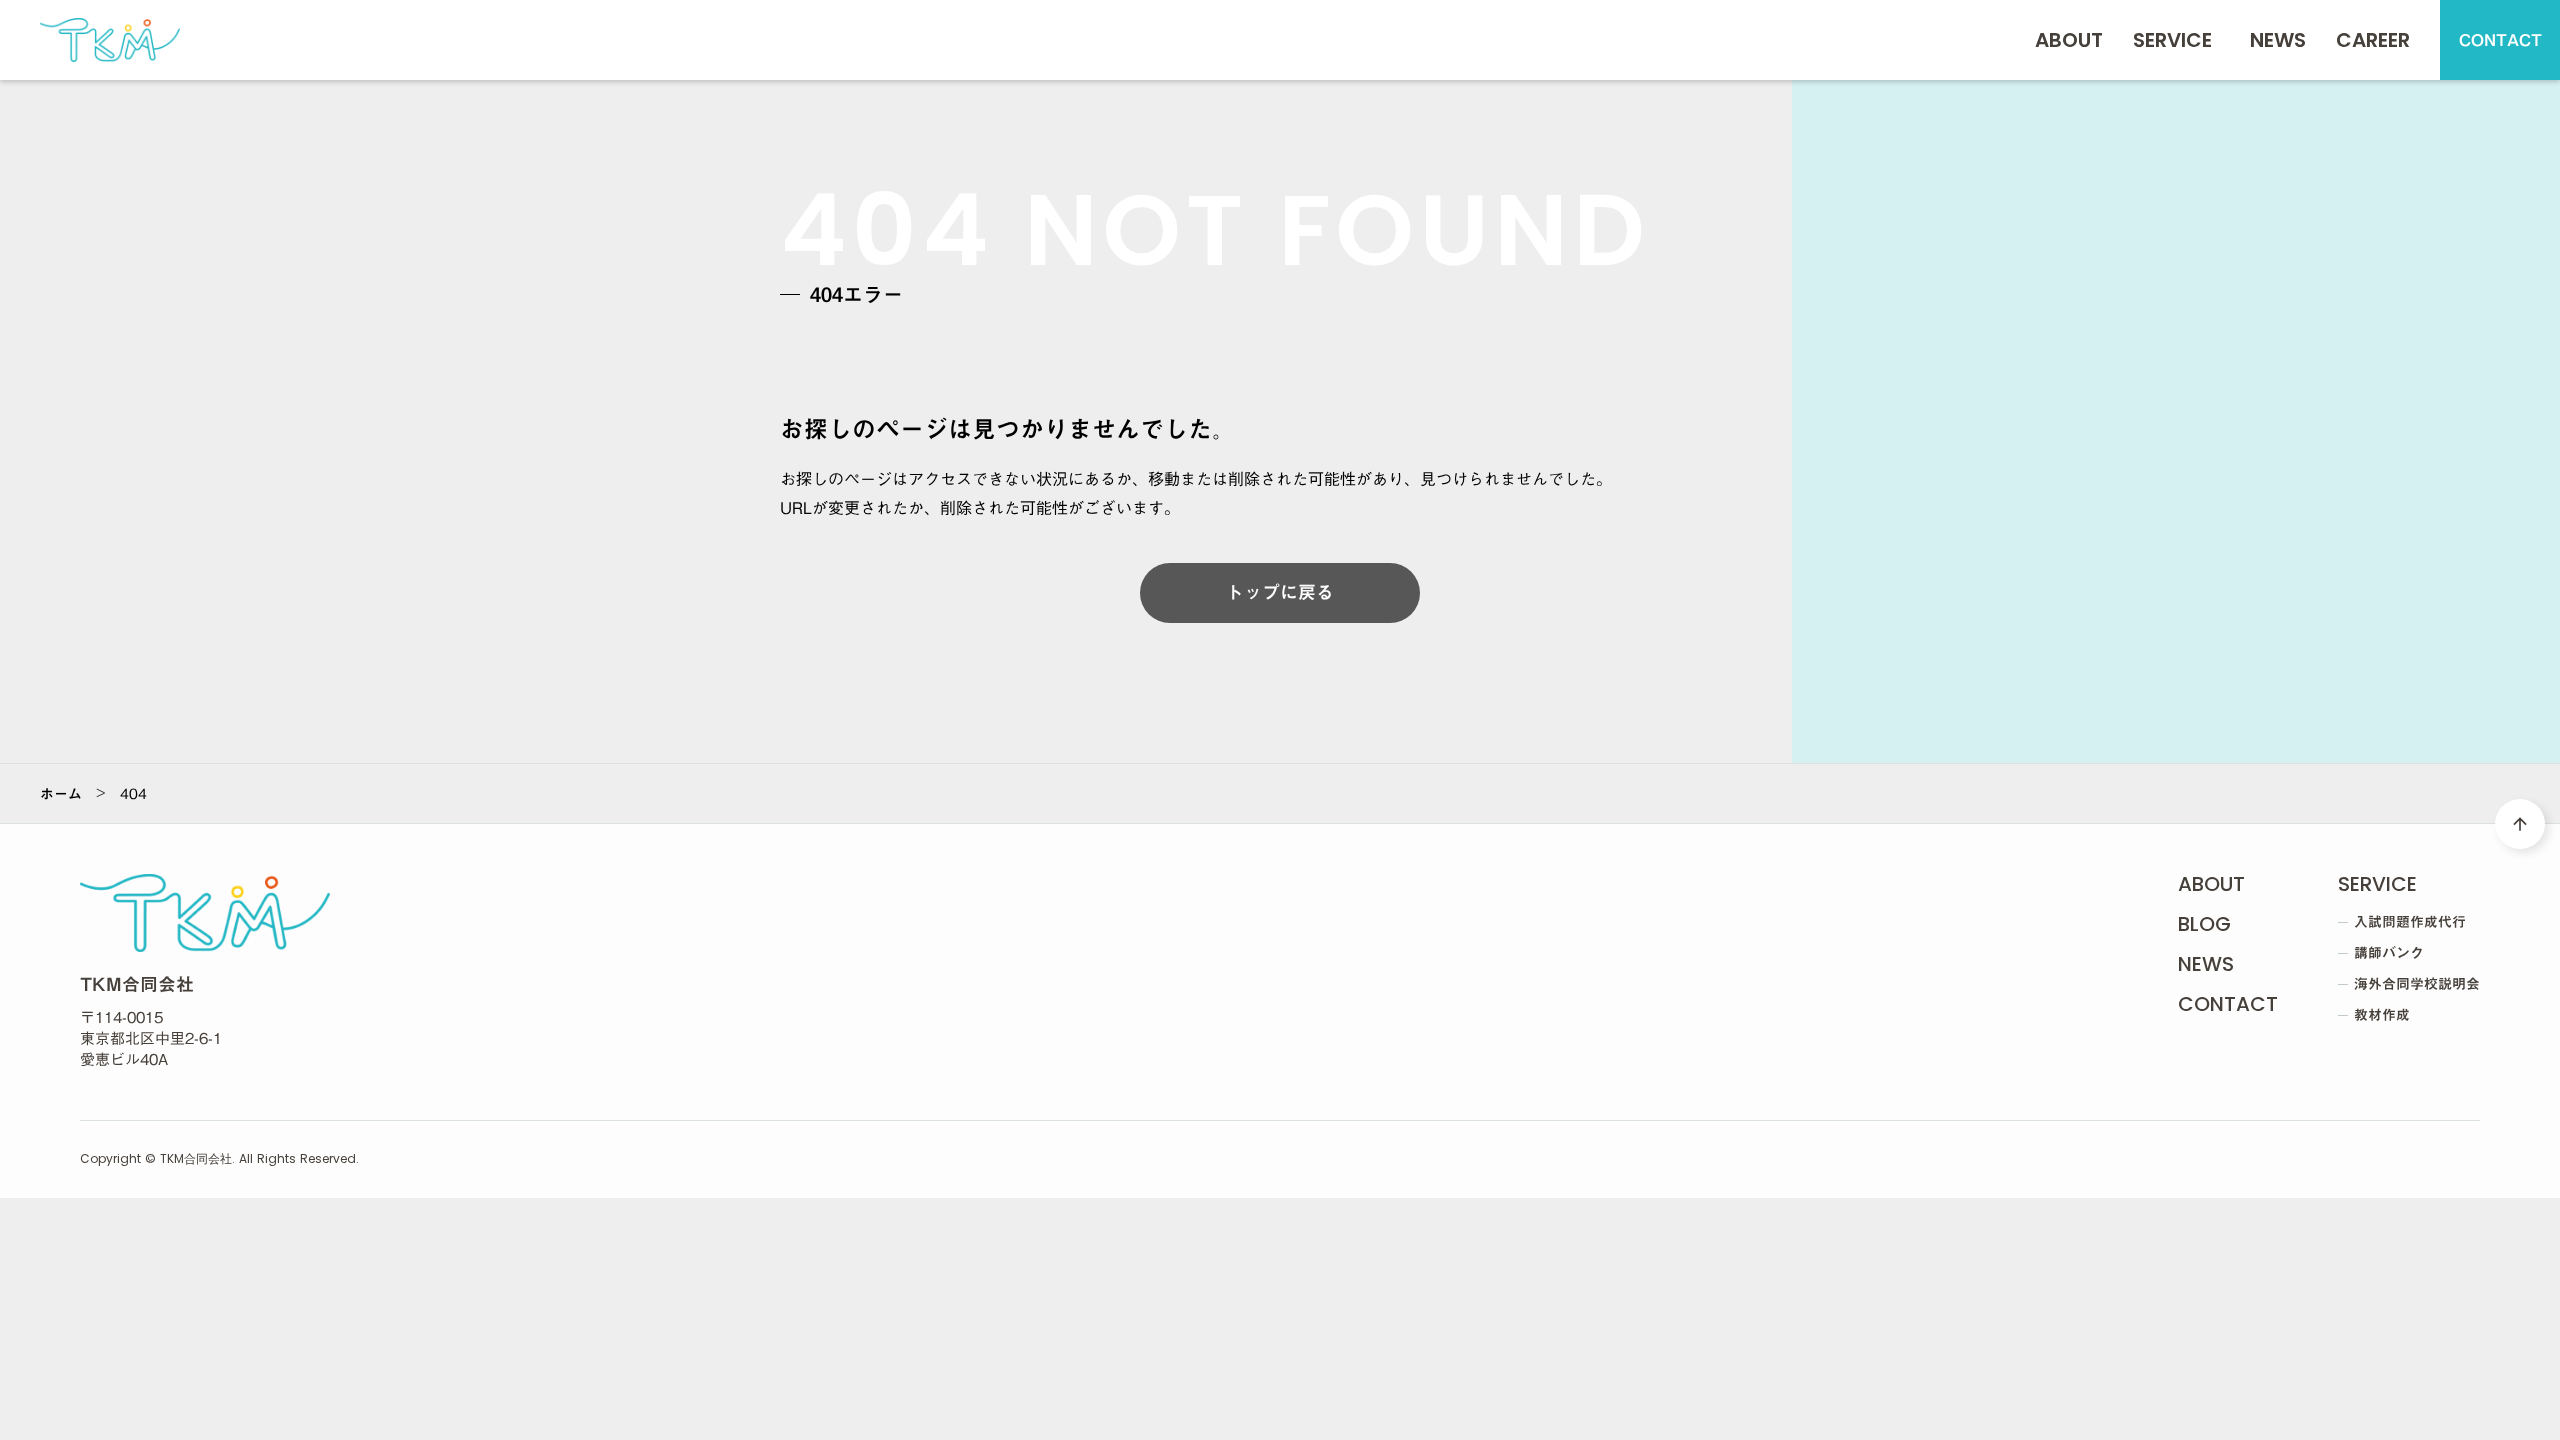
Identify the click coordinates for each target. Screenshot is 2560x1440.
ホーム (61, 794)
